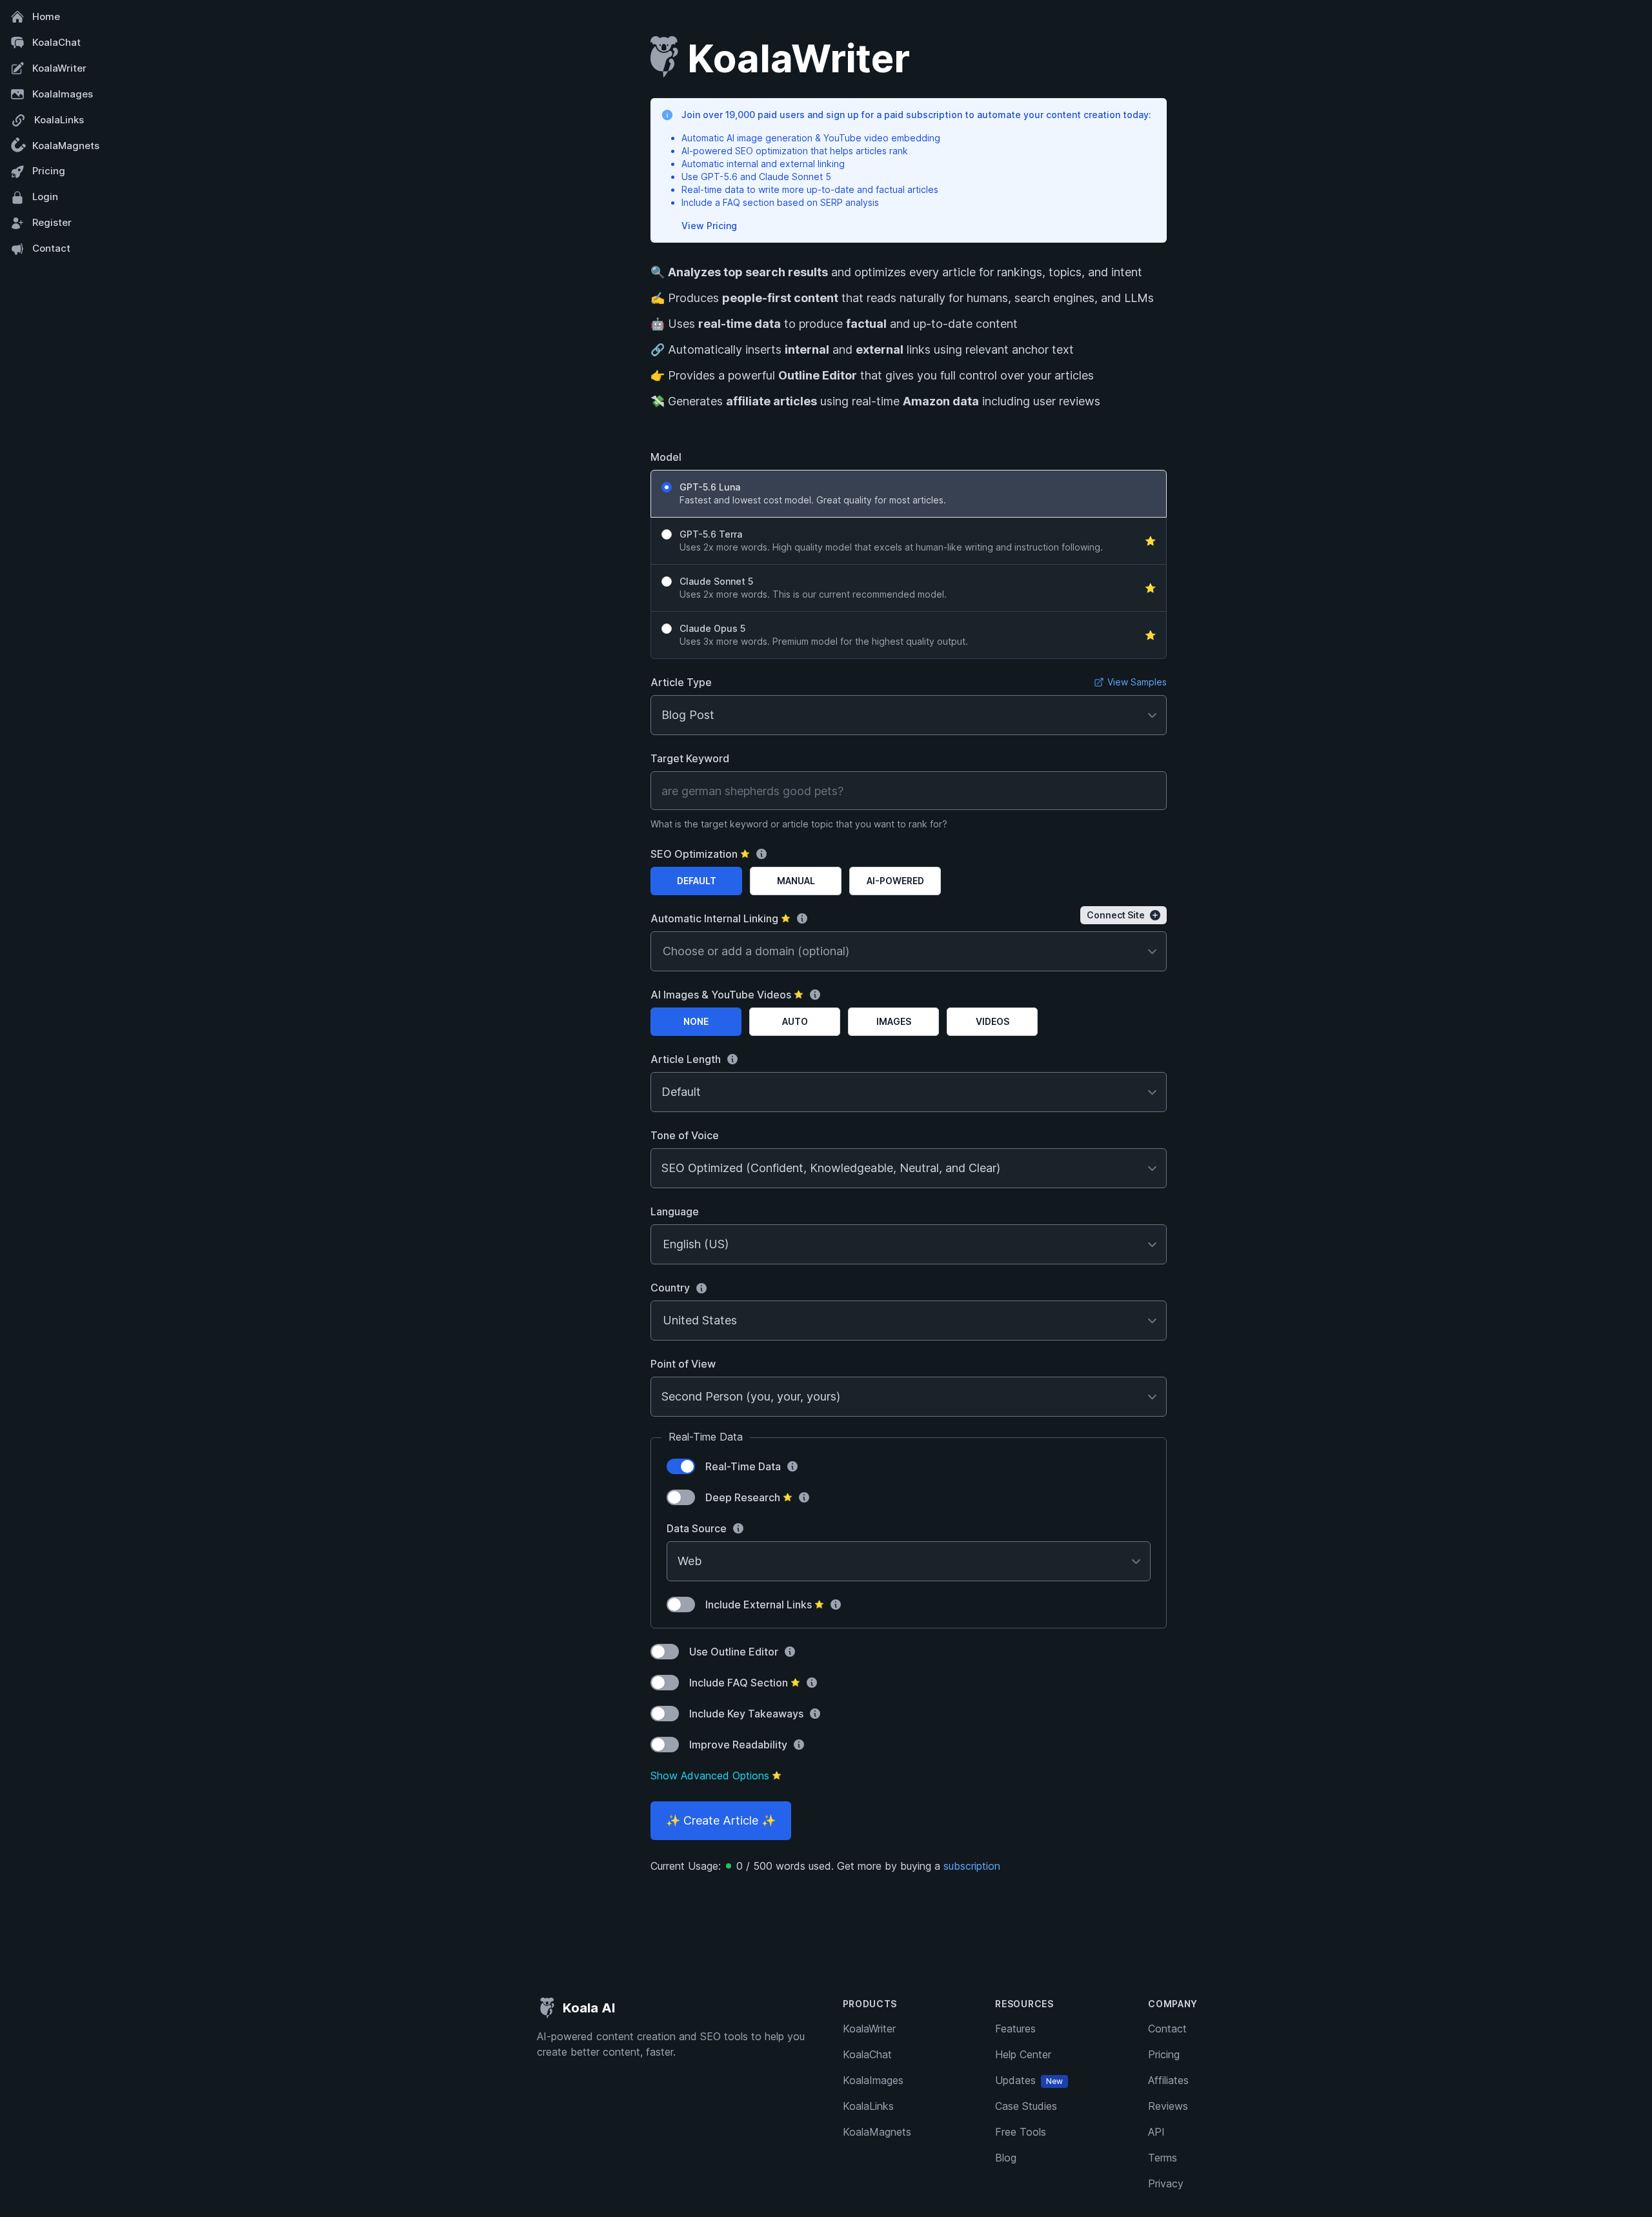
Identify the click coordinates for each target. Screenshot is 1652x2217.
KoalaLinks (59, 120)
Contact (51, 248)
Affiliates (1168, 2080)
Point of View (683, 1364)
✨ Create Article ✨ (721, 1820)
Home (46, 16)
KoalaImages (63, 94)
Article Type (681, 682)
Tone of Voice (685, 1135)
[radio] (909, 494)
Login (45, 197)
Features (1015, 2029)
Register (52, 222)
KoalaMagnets (66, 146)
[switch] (681, 1466)
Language (675, 1211)
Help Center (1023, 2054)
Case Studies (1026, 2106)
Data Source (697, 1528)
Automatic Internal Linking (720, 918)
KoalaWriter (59, 68)
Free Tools (1021, 2132)
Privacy (1166, 2183)
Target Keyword (690, 758)
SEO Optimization (700, 854)
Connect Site (1116, 915)
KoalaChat (56, 42)
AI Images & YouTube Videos (727, 995)
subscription (972, 1866)
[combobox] (663, 1244)
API (1156, 2132)
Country (670, 1288)
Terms (1163, 2158)
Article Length (686, 1059)
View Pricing (709, 226)
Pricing (49, 171)
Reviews (1168, 2106)
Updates (1029, 2080)
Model (666, 457)
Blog (1006, 2158)
